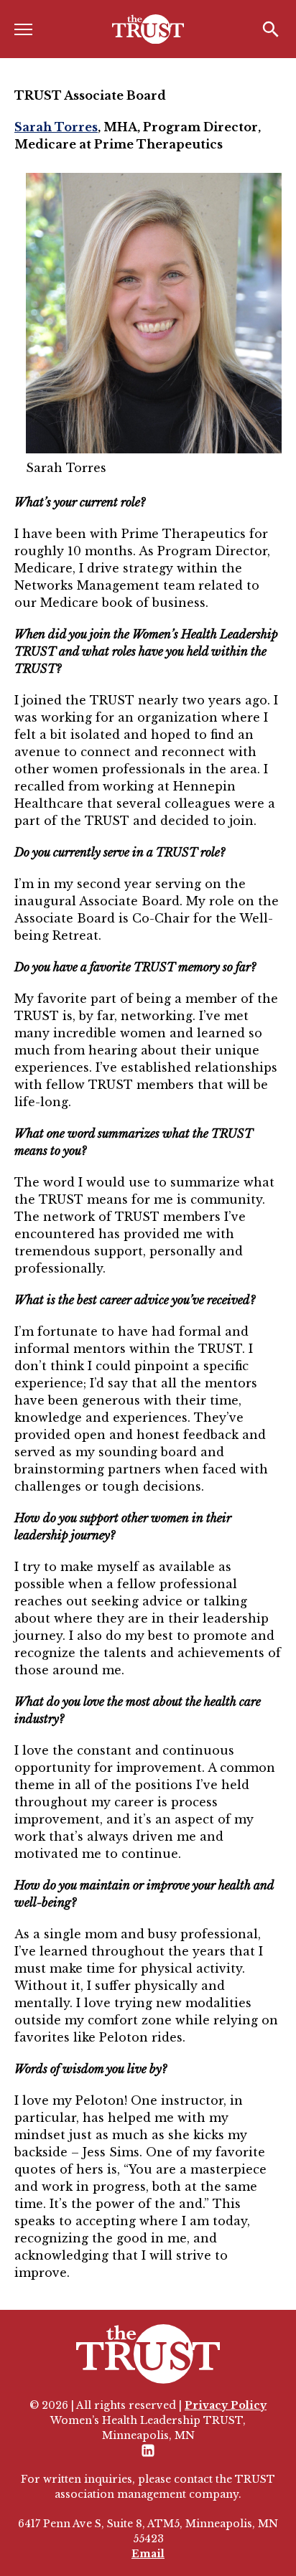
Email (148, 2554)
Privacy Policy (226, 2405)
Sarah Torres (56, 127)
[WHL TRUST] (148, 29)
